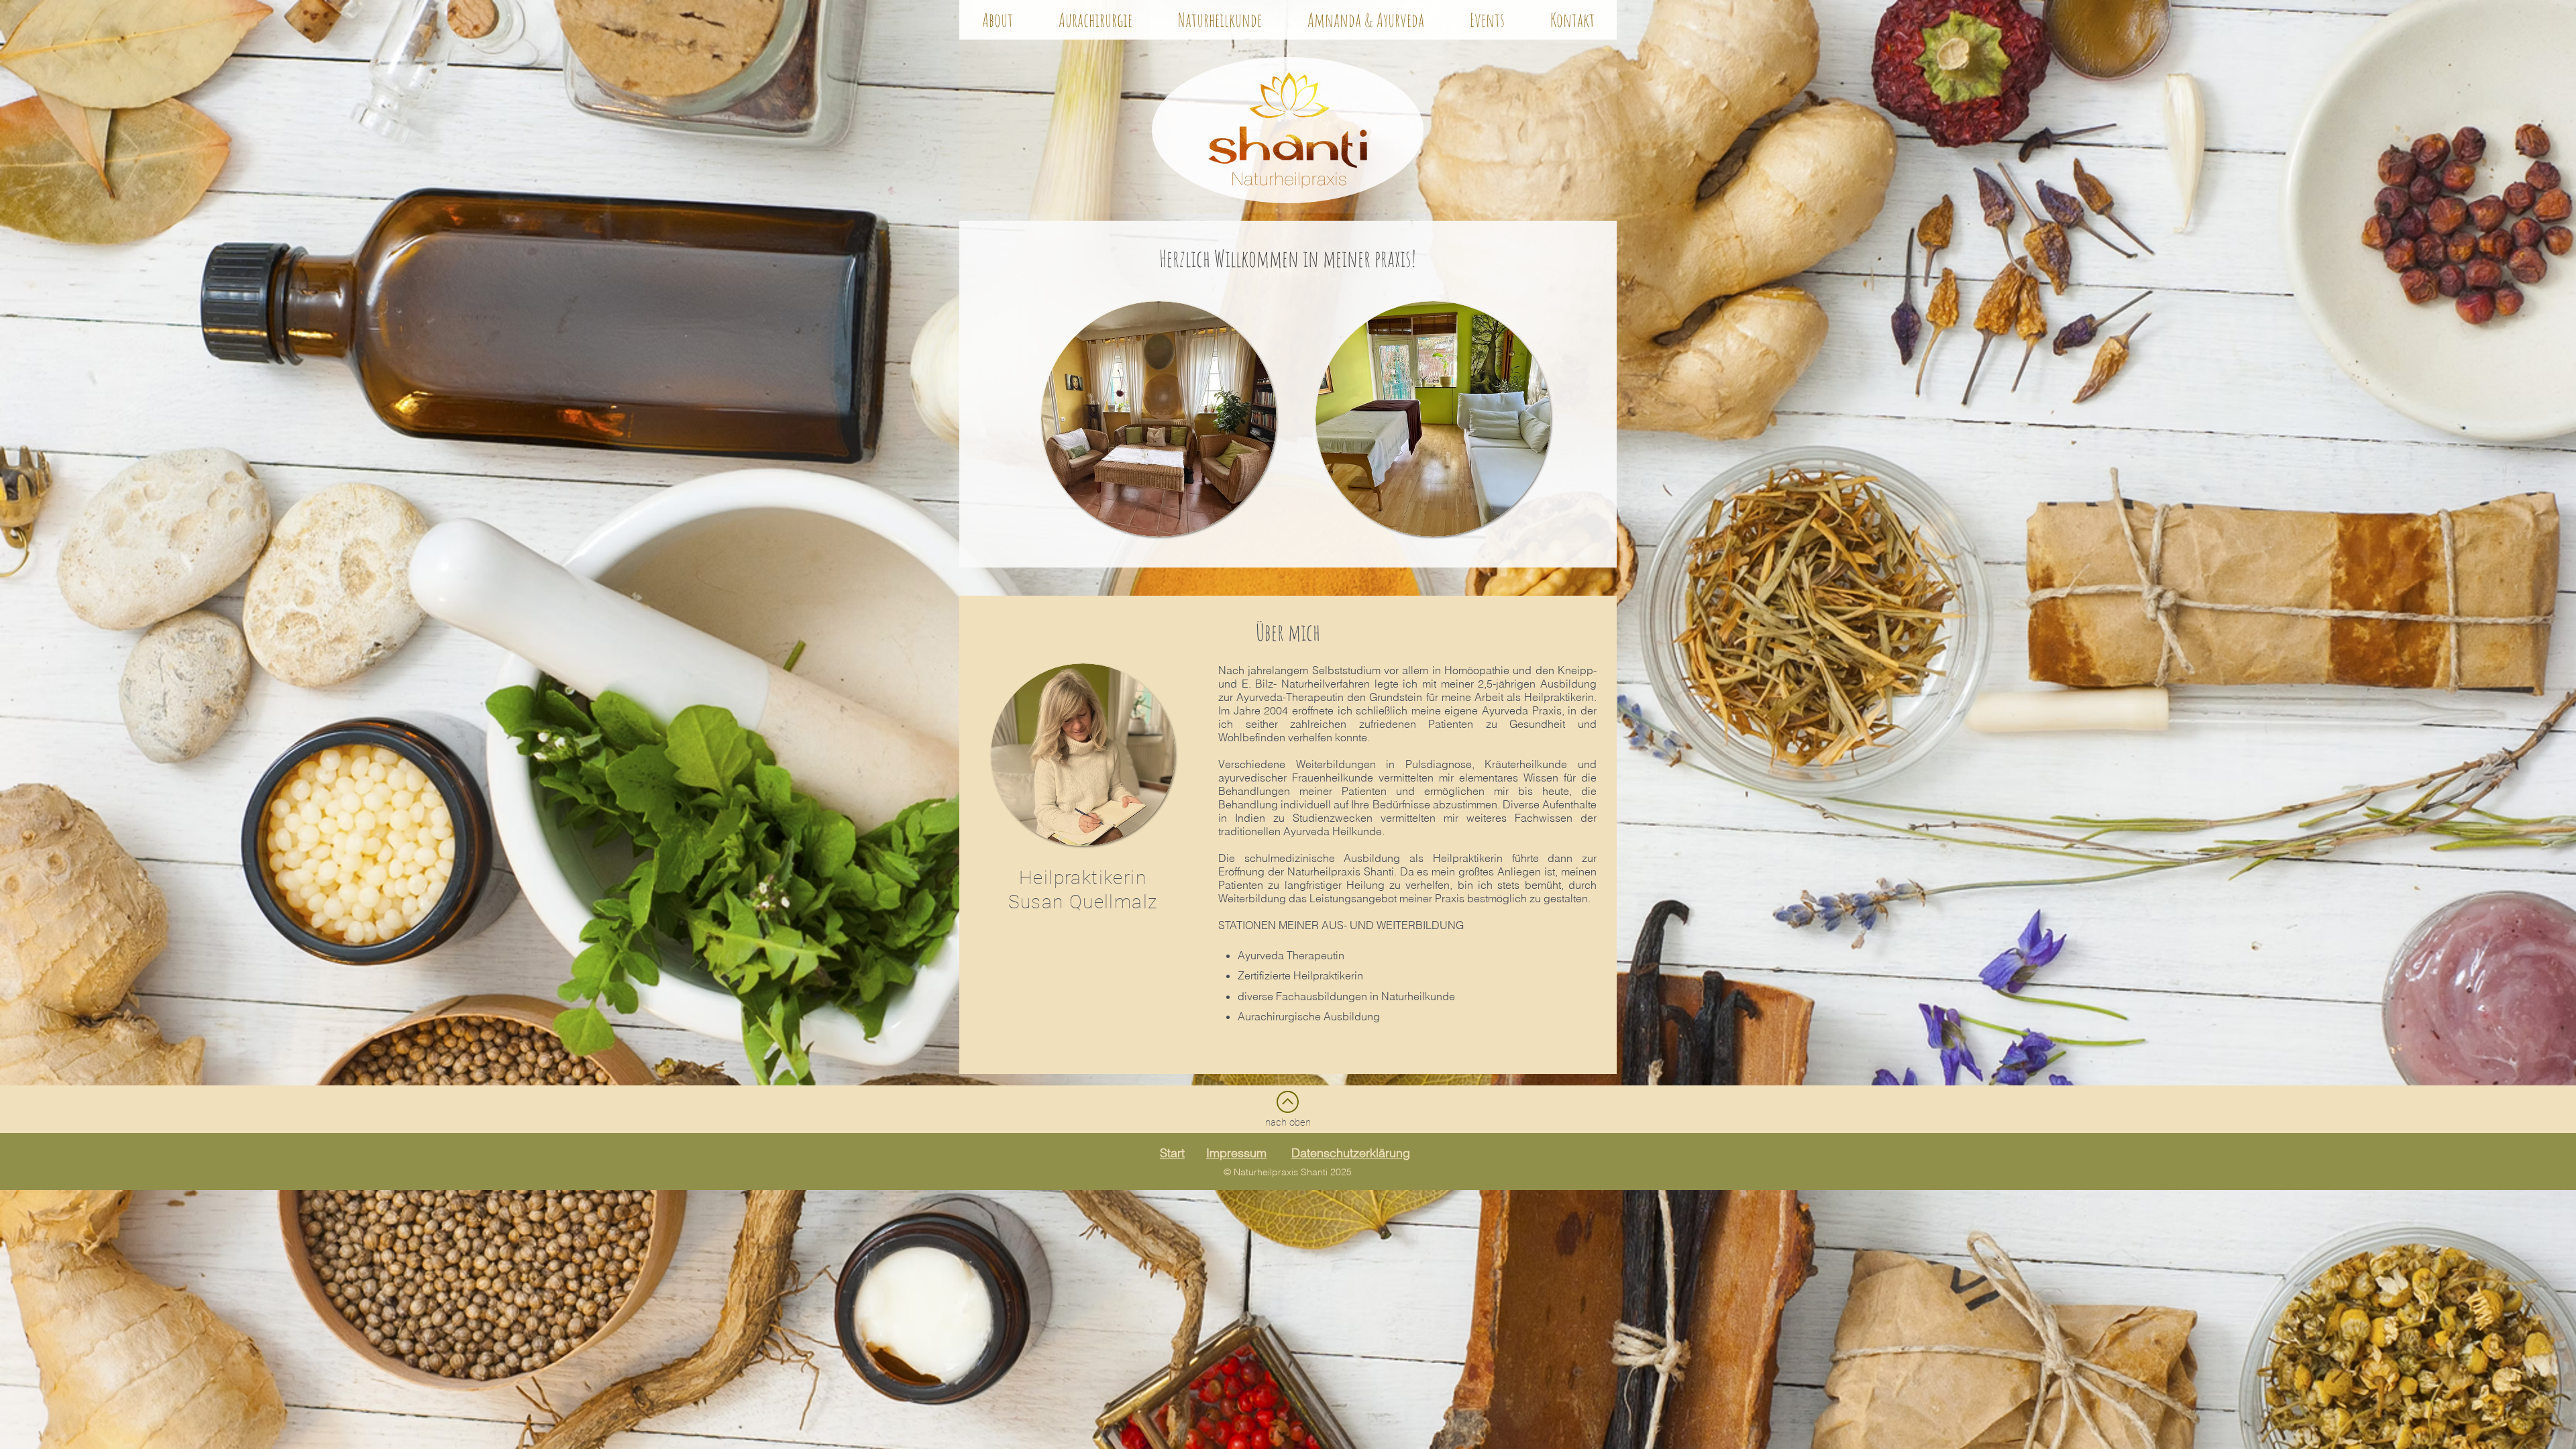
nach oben (1288, 1122)
